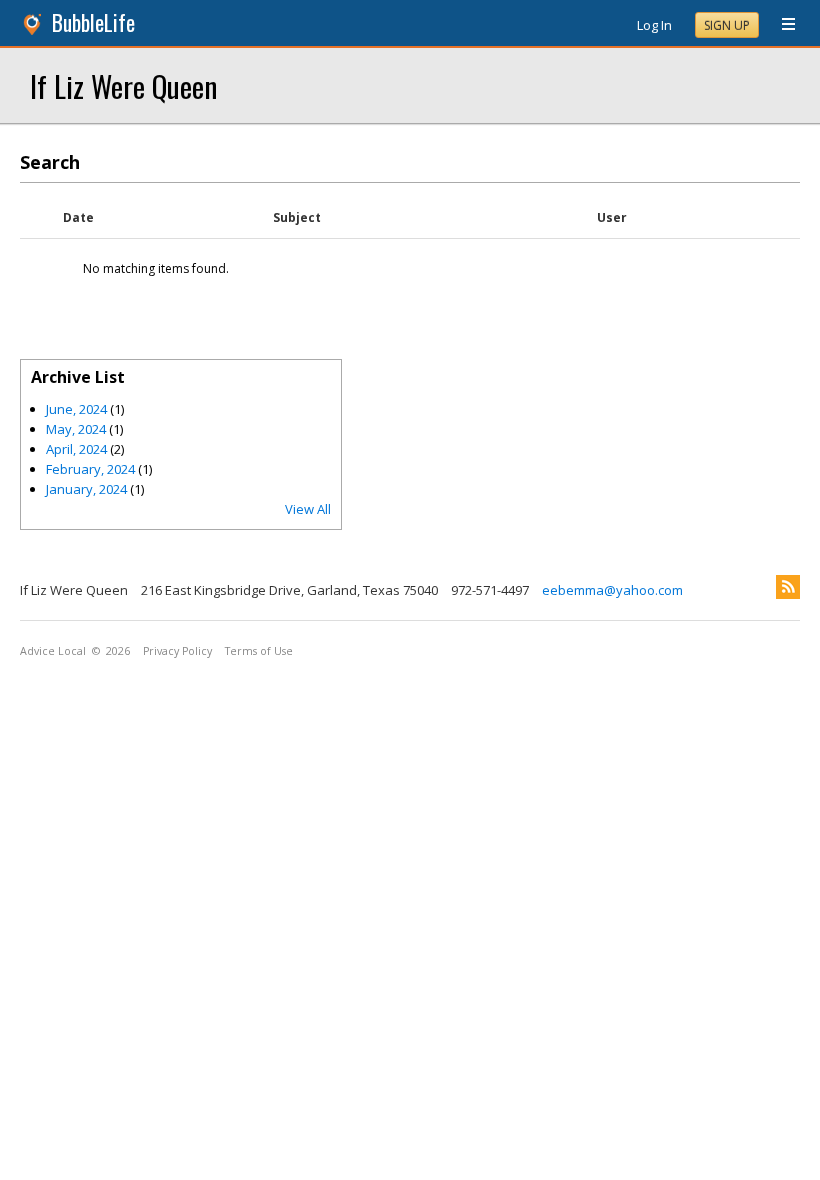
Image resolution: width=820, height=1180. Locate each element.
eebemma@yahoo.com (612, 590)
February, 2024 (90, 469)
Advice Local (53, 651)
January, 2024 (86, 489)
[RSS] (788, 587)
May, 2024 (76, 429)
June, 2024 (76, 409)
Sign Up (727, 25)
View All (308, 509)
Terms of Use (259, 651)
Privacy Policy (177, 651)
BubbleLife (93, 22)
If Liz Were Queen (123, 85)
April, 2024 (76, 449)
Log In (654, 25)
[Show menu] (781, 25)
